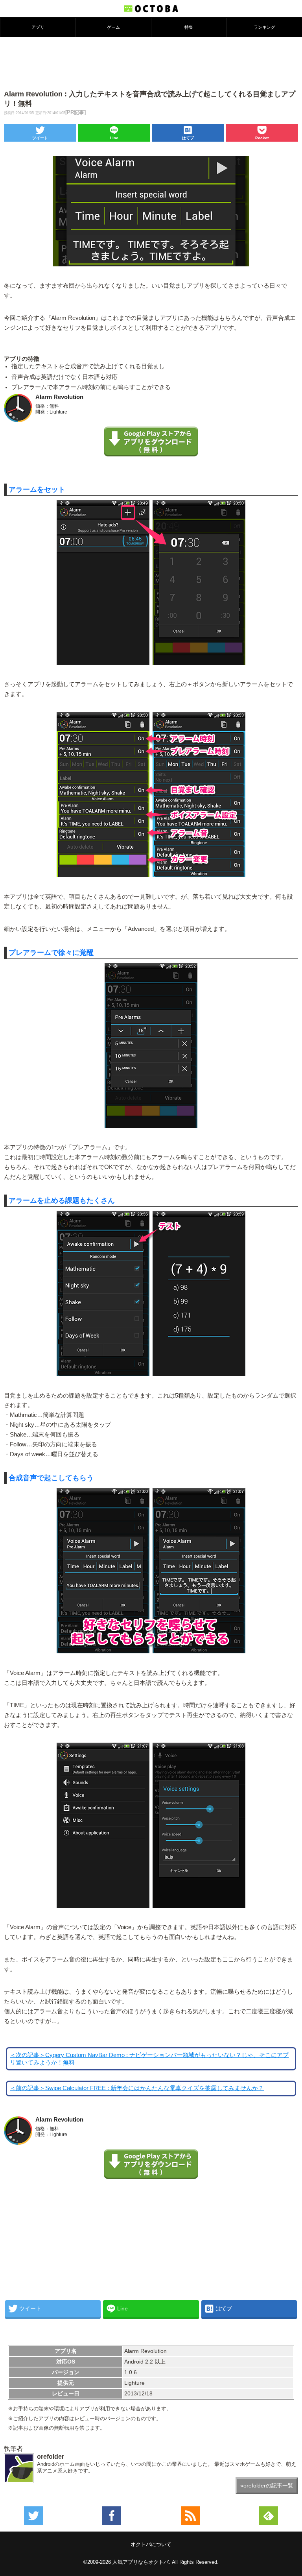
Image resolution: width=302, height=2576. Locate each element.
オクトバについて (151, 2544)
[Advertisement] (151, 63)
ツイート (40, 138)
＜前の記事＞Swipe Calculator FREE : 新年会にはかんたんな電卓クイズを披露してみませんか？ (137, 2088)
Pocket (262, 138)
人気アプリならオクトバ (141, 2562)
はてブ (188, 138)
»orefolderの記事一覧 (267, 2486)
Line (114, 138)
